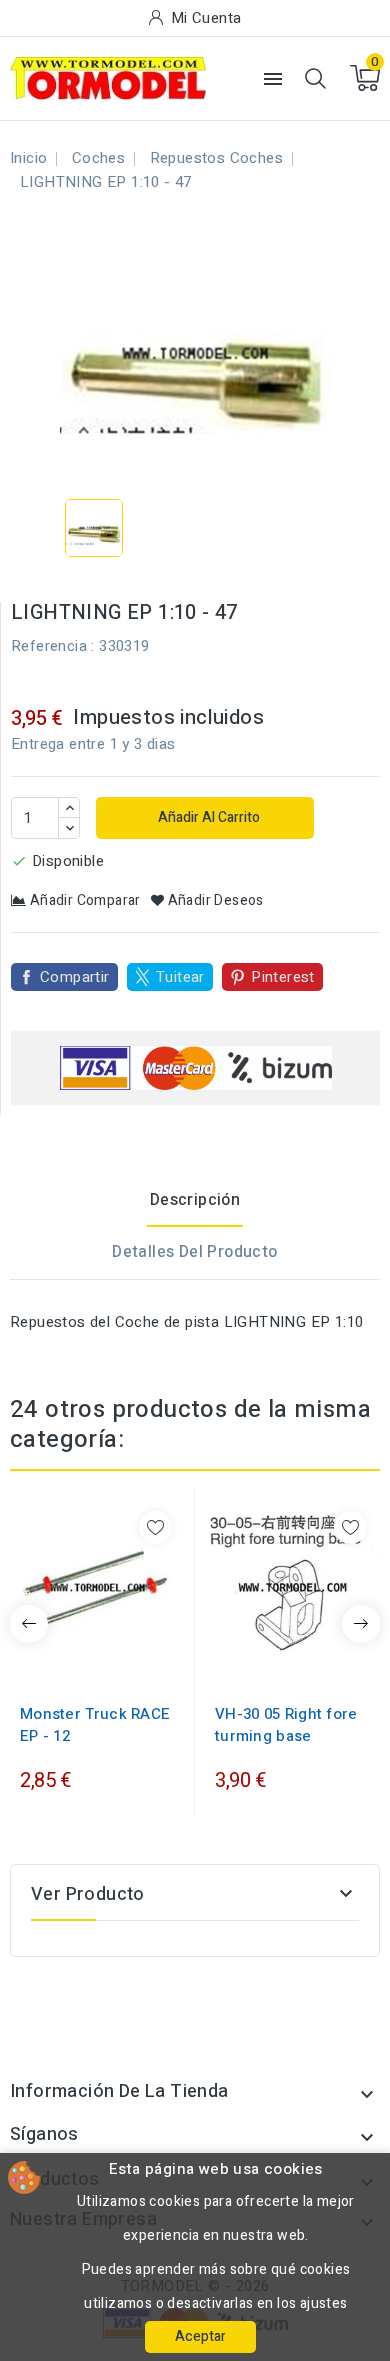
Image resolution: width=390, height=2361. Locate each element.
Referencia (49, 646)
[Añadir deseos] (155, 1527)
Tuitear (180, 977)
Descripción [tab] (195, 1200)
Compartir (75, 977)
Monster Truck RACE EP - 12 (95, 1725)
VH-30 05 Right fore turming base (286, 1725)
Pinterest (283, 977)
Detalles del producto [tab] (194, 1252)
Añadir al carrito (207, 817)
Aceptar (200, 2336)
